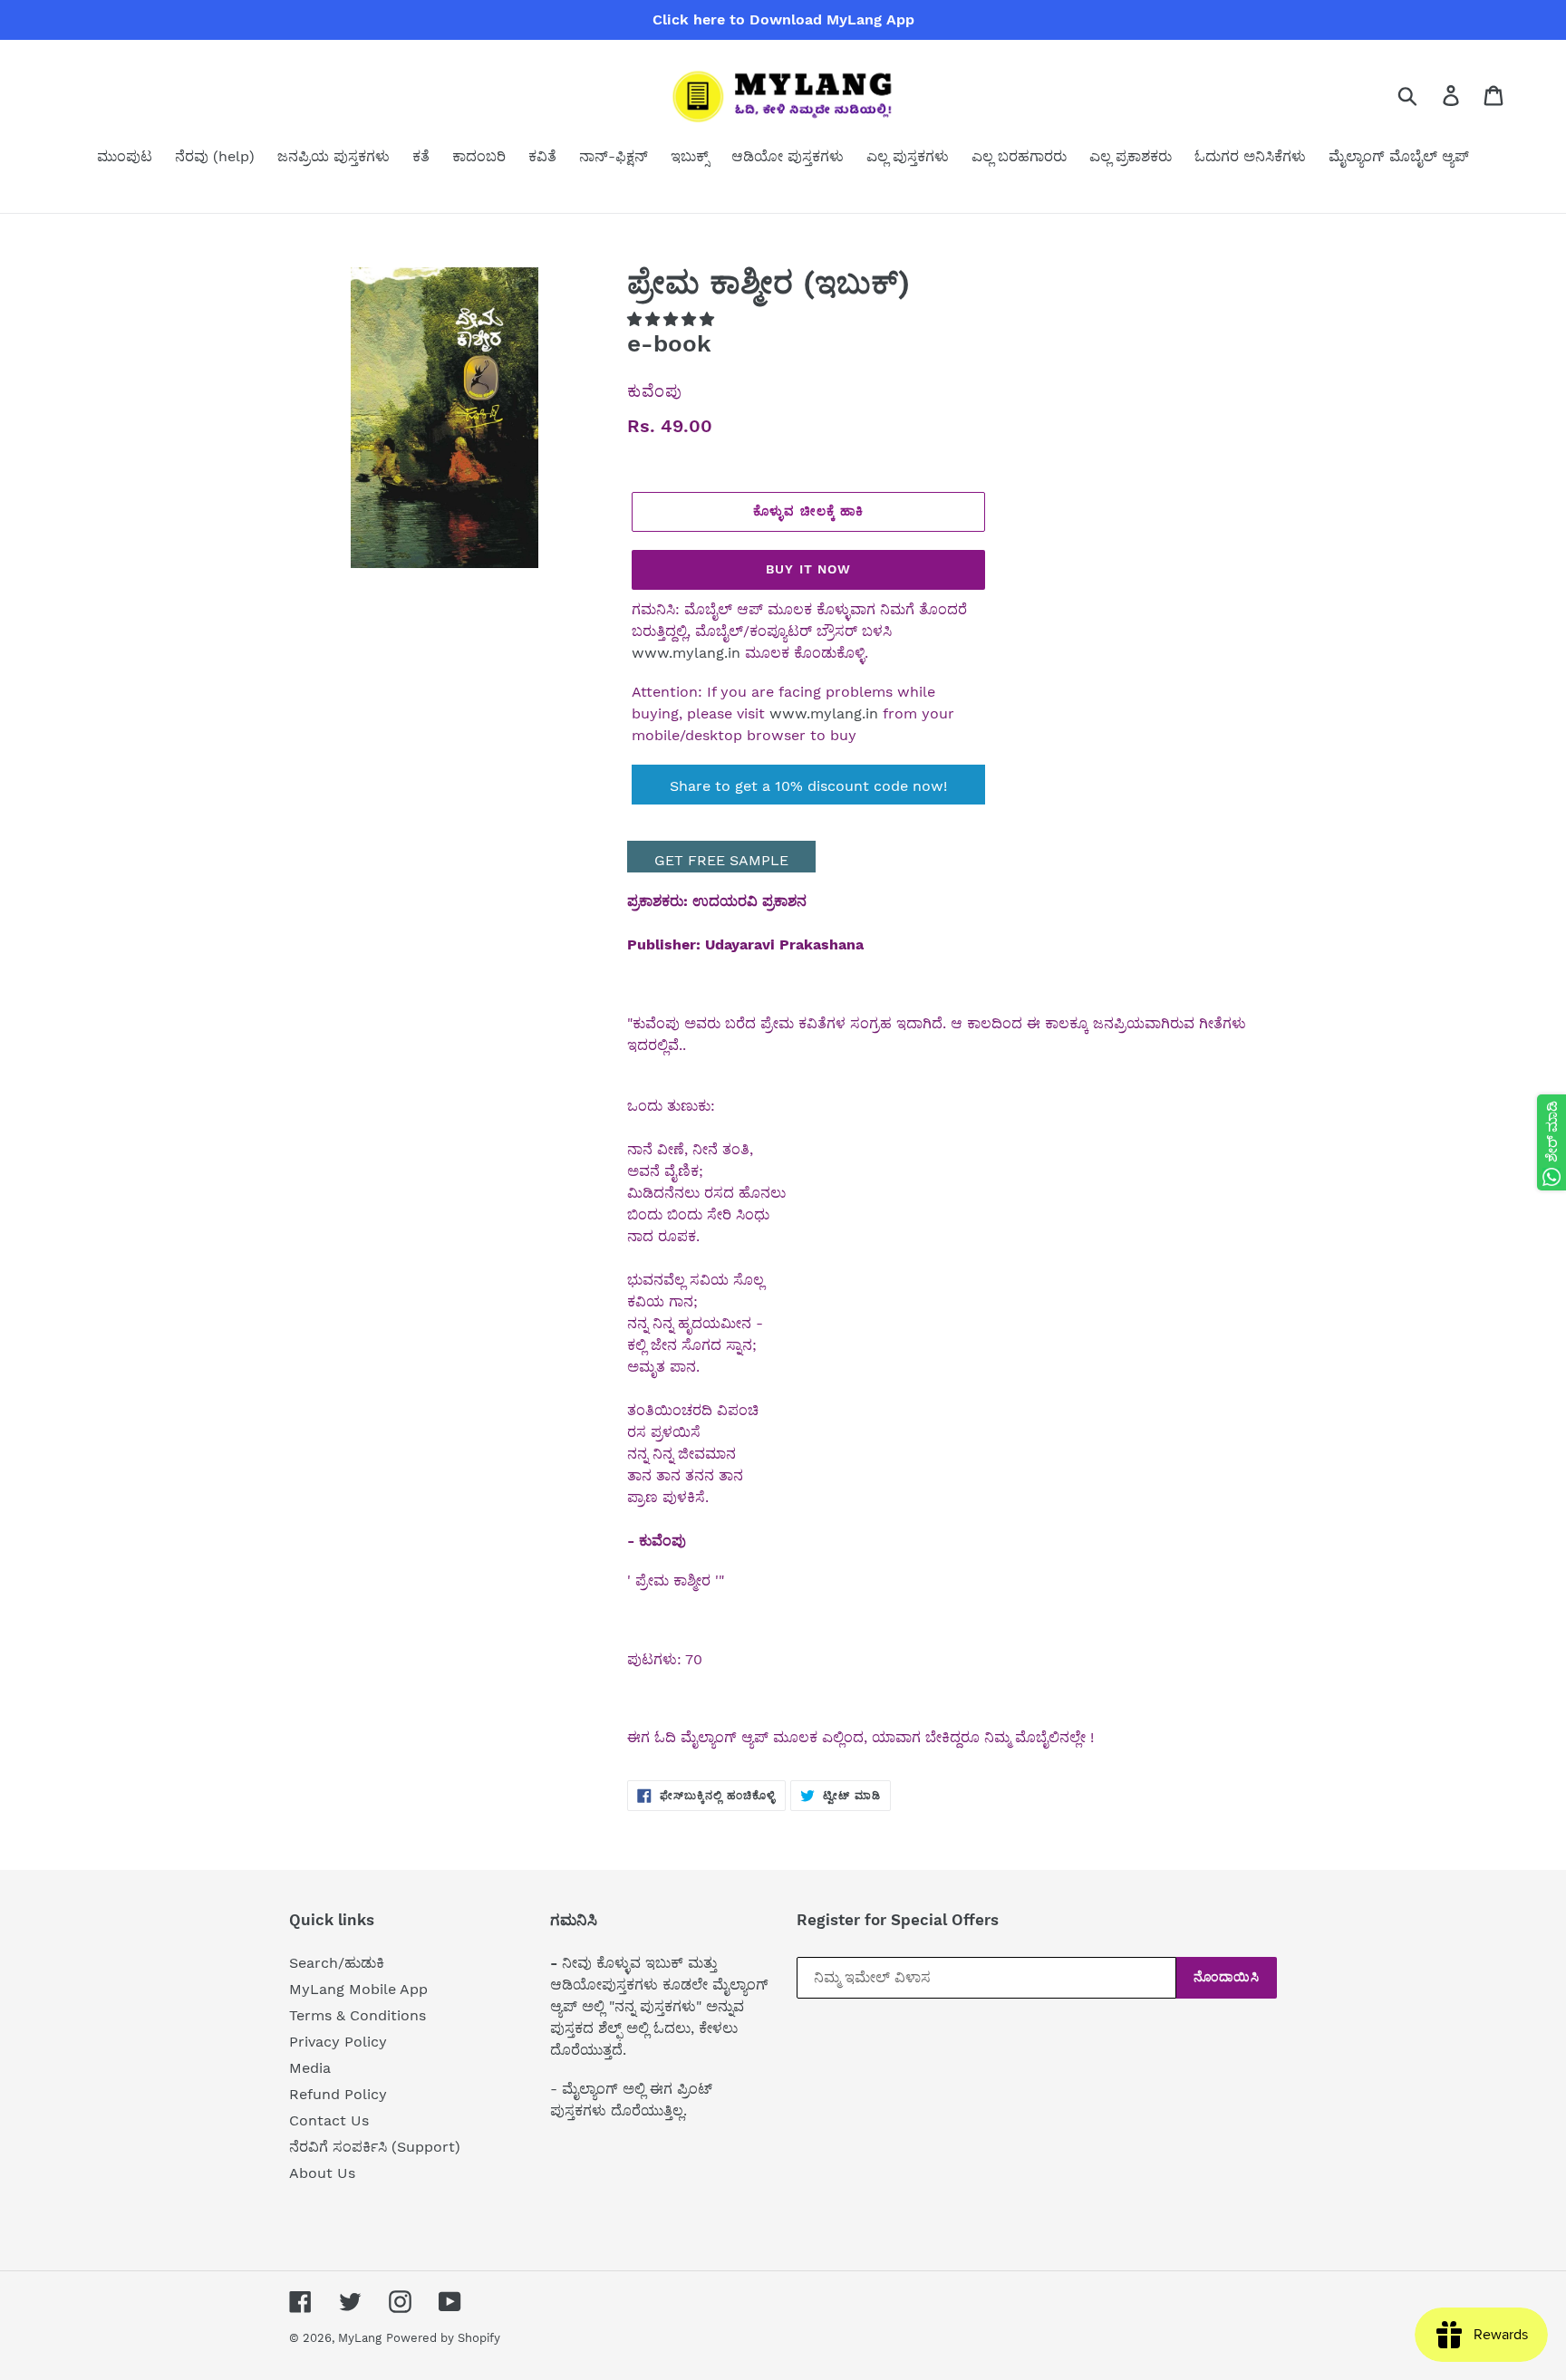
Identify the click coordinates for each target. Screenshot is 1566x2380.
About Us (322, 2173)
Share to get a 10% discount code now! (808, 786)
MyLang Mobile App (358, 1989)
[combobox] (1429, 95)
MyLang (360, 2338)
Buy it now (808, 569)
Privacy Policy (338, 2042)
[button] (673, 319)
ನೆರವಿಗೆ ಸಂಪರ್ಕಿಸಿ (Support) (375, 2147)
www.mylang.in (686, 653)
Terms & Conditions (358, 2015)
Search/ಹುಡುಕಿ (337, 1963)
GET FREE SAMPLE (721, 860)
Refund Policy (338, 2094)
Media (310, 2068)
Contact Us (329, 2120)
